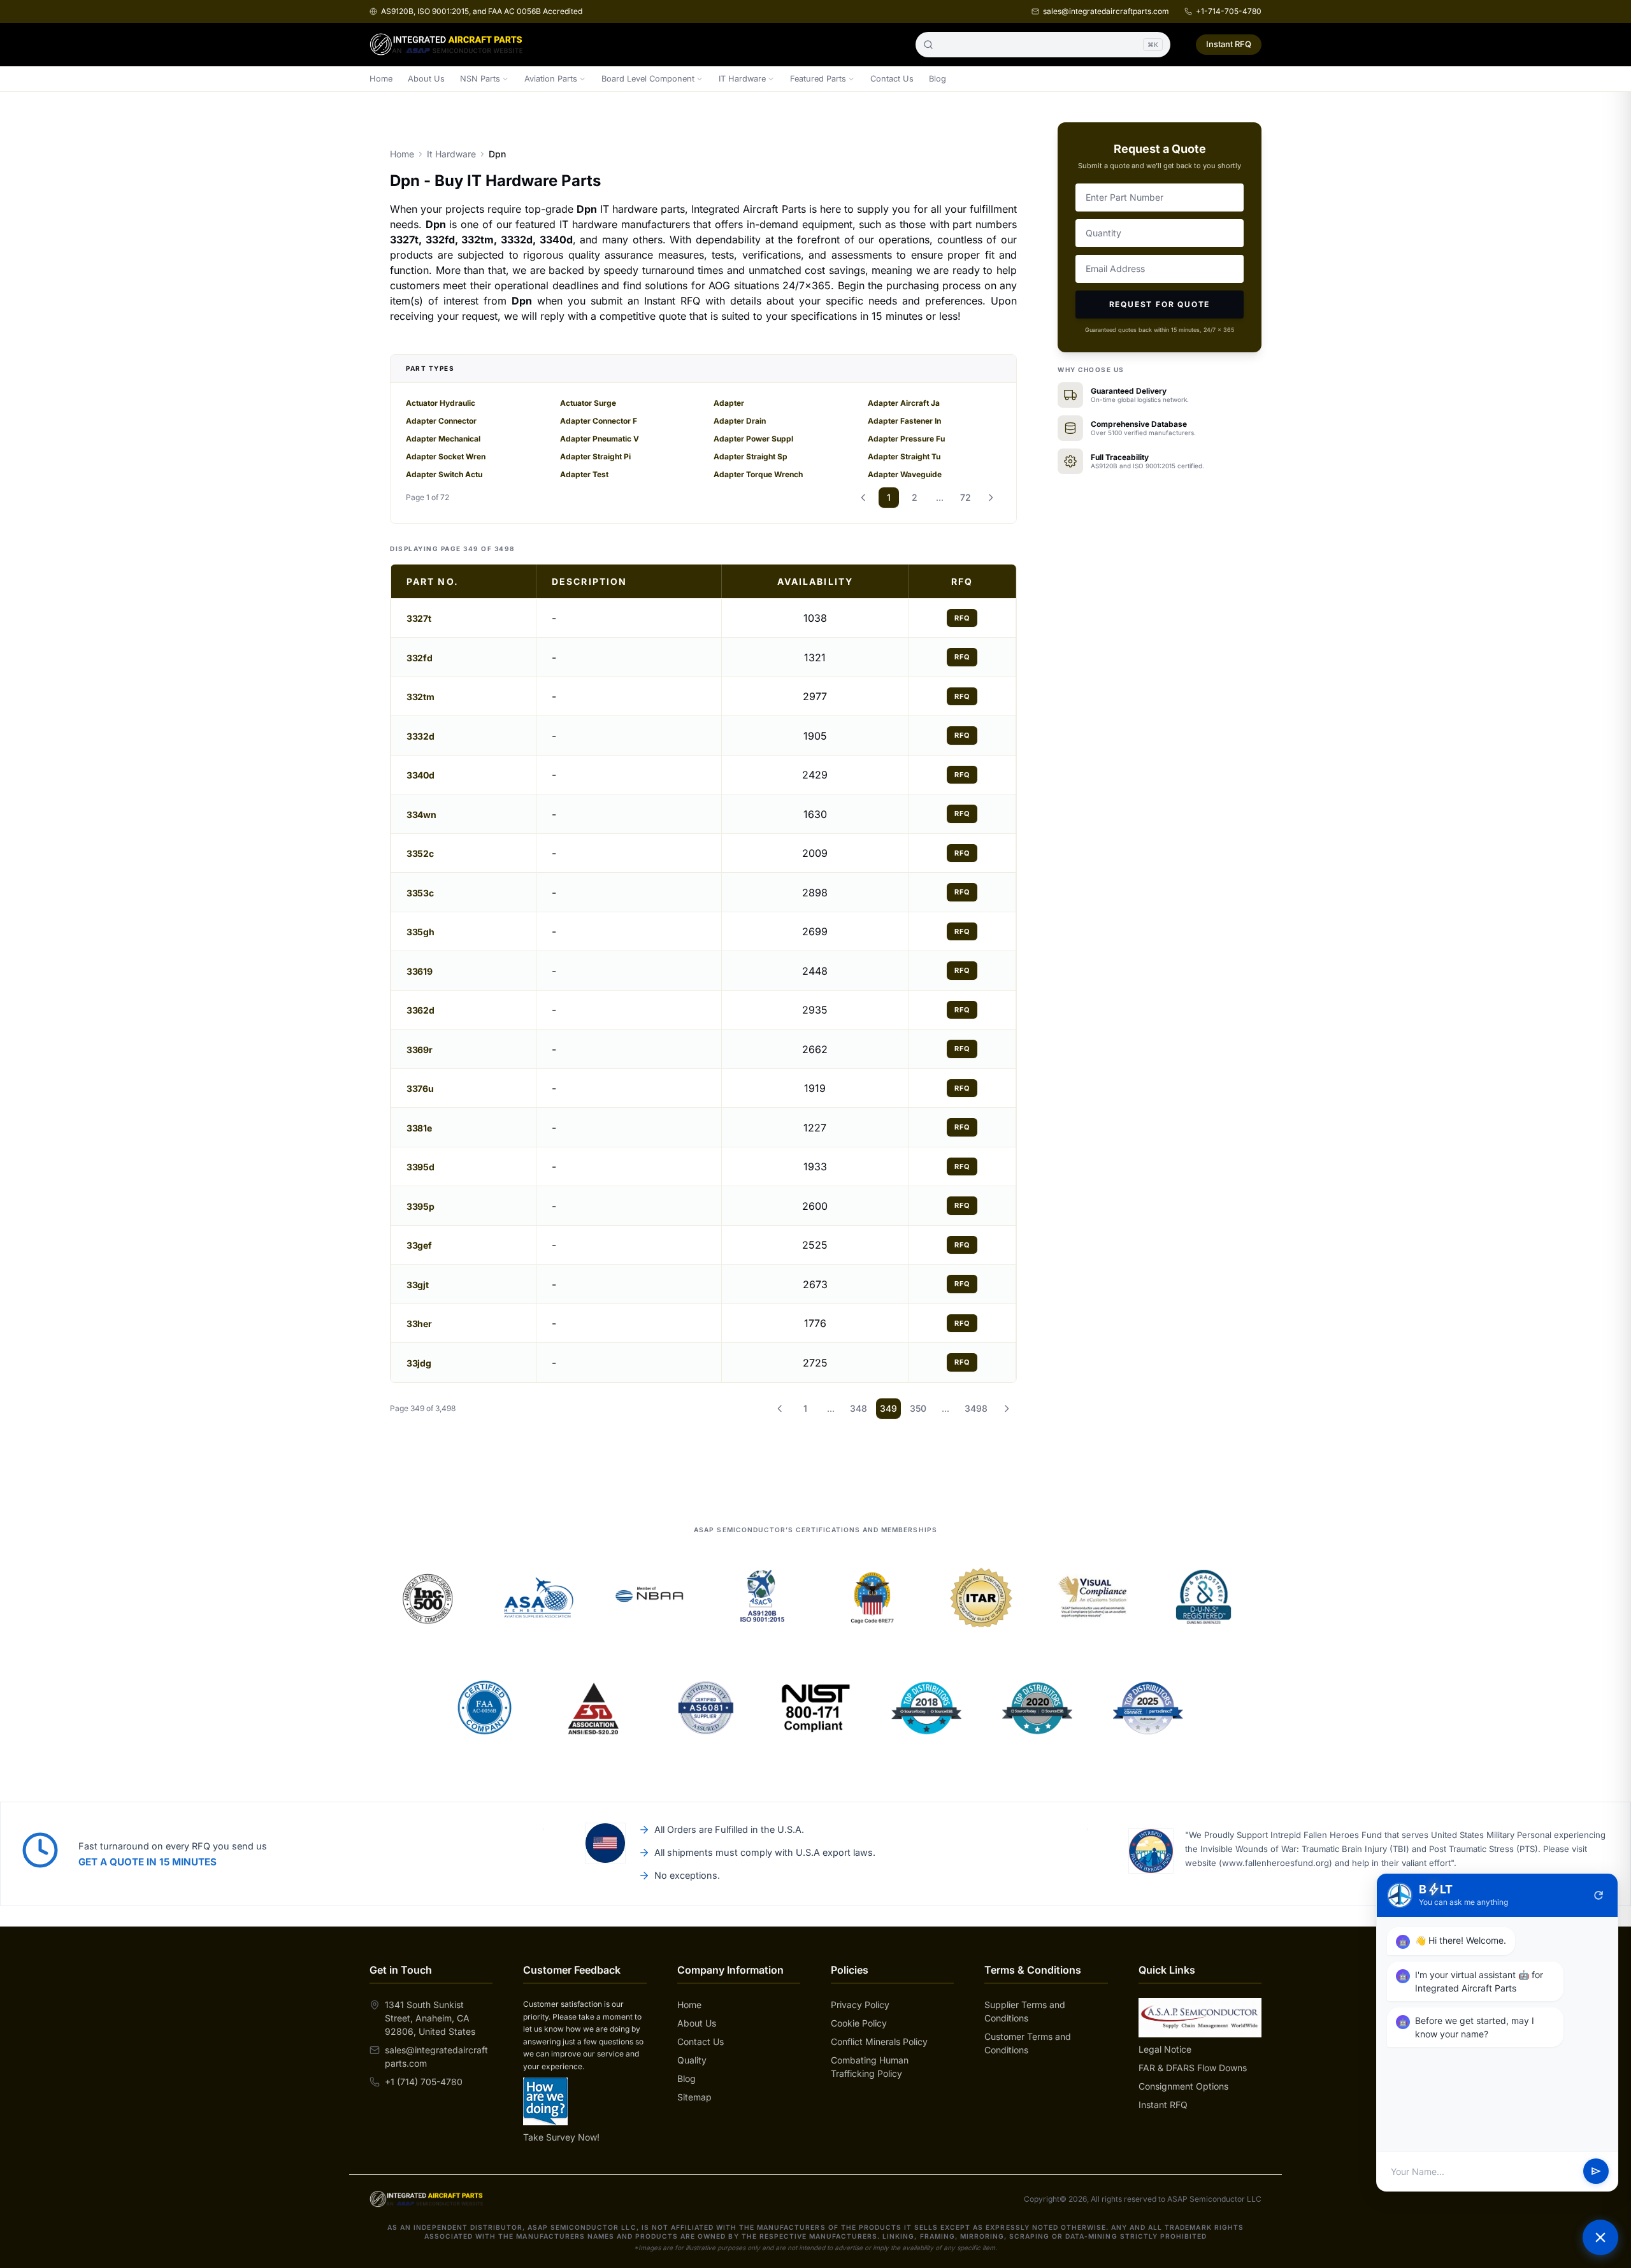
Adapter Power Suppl (753, 439)
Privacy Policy (860, 2005)
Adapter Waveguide (905, 474)
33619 (419, 971)
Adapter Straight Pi (595, 456)
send (1596, 2172)
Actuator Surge (588, 403)
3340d (420, 775)
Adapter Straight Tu (904, 456)
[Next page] (991, 498)
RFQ (962, 618)
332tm (420, 697)
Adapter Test (584, 474)
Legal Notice (1165, 2049)
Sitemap (694, 2097)
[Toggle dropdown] (505, 79)
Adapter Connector (441, 421)
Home (381, 79)
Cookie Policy (859, 2023)
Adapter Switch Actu (444, 474)
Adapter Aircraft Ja (904, 403)
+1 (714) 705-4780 (424, 2082)
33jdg (419, 1363)
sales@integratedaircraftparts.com (1106, 11)
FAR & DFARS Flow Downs (1193, 2068)
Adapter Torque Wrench (758, 474)
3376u (420, 1088)
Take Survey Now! (561, 2137)
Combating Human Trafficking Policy (870, 2067)
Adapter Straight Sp (751, 456)
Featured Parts (818, 79)
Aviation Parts (551, 79)
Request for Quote (1160, 304)
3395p (420, 1206)
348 (859, 1408)
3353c (420, 893)
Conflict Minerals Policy (879, 2042)
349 (888, 1408)
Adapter (729, 403)
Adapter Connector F (599, 421)
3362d (420, 1010)
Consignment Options (1183, 2086)
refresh (1599, 1895)
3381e (419, 1128)
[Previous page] (863, 498)
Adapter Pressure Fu (906, 439)
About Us (426, 79)
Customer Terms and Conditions (1028, 2043)
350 (918, 1408)
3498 (976, 1408)
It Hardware (451, 154)
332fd (419, 658)
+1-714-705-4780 (1229, 11)
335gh (420, 932)
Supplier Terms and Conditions (1025, 2011)
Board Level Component (648, 79)
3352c (420, 853)
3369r (419, 1050)
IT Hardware (742, 79)
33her (419, 1324)
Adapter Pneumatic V (600, 439)
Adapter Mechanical (443, 439)
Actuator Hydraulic (441, 403)
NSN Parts (480, 79)
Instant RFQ (1229, 44)
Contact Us (892, 79)
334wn (421, 815)
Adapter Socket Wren (446, 456)
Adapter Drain (740, 421)
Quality (692, 2060)
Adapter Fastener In (904, 421)
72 (966, 497)
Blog (938, 79)
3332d (420, 736)
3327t (419, 618)
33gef (419, 1245)
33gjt (417, 1285)
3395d (420, 1167)
